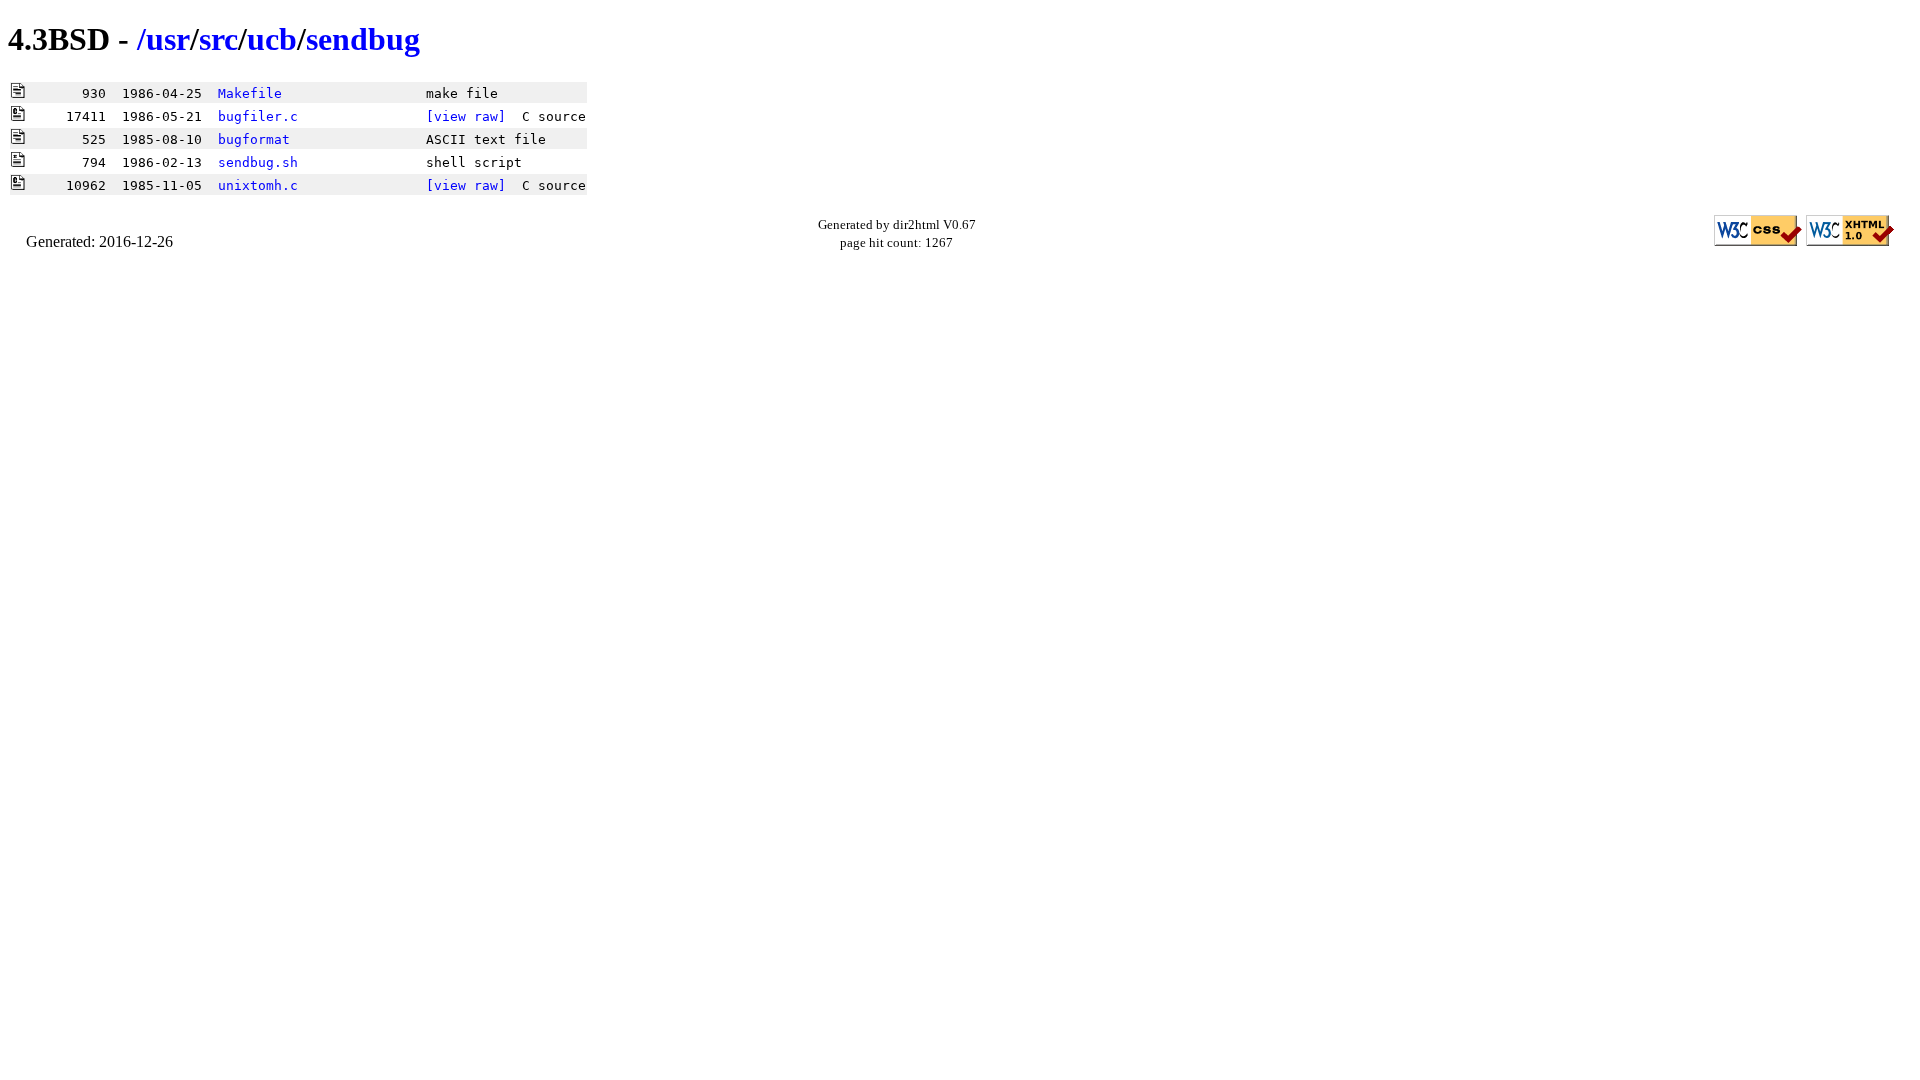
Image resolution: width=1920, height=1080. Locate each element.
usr (168, 39)
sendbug (363, 39)
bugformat (254, 139)
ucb (272, 39)
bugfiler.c (258, 116)
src (218, 39)
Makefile (250, 93)
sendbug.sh (258, 162)
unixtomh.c (258, 185)
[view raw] (466, 116)
